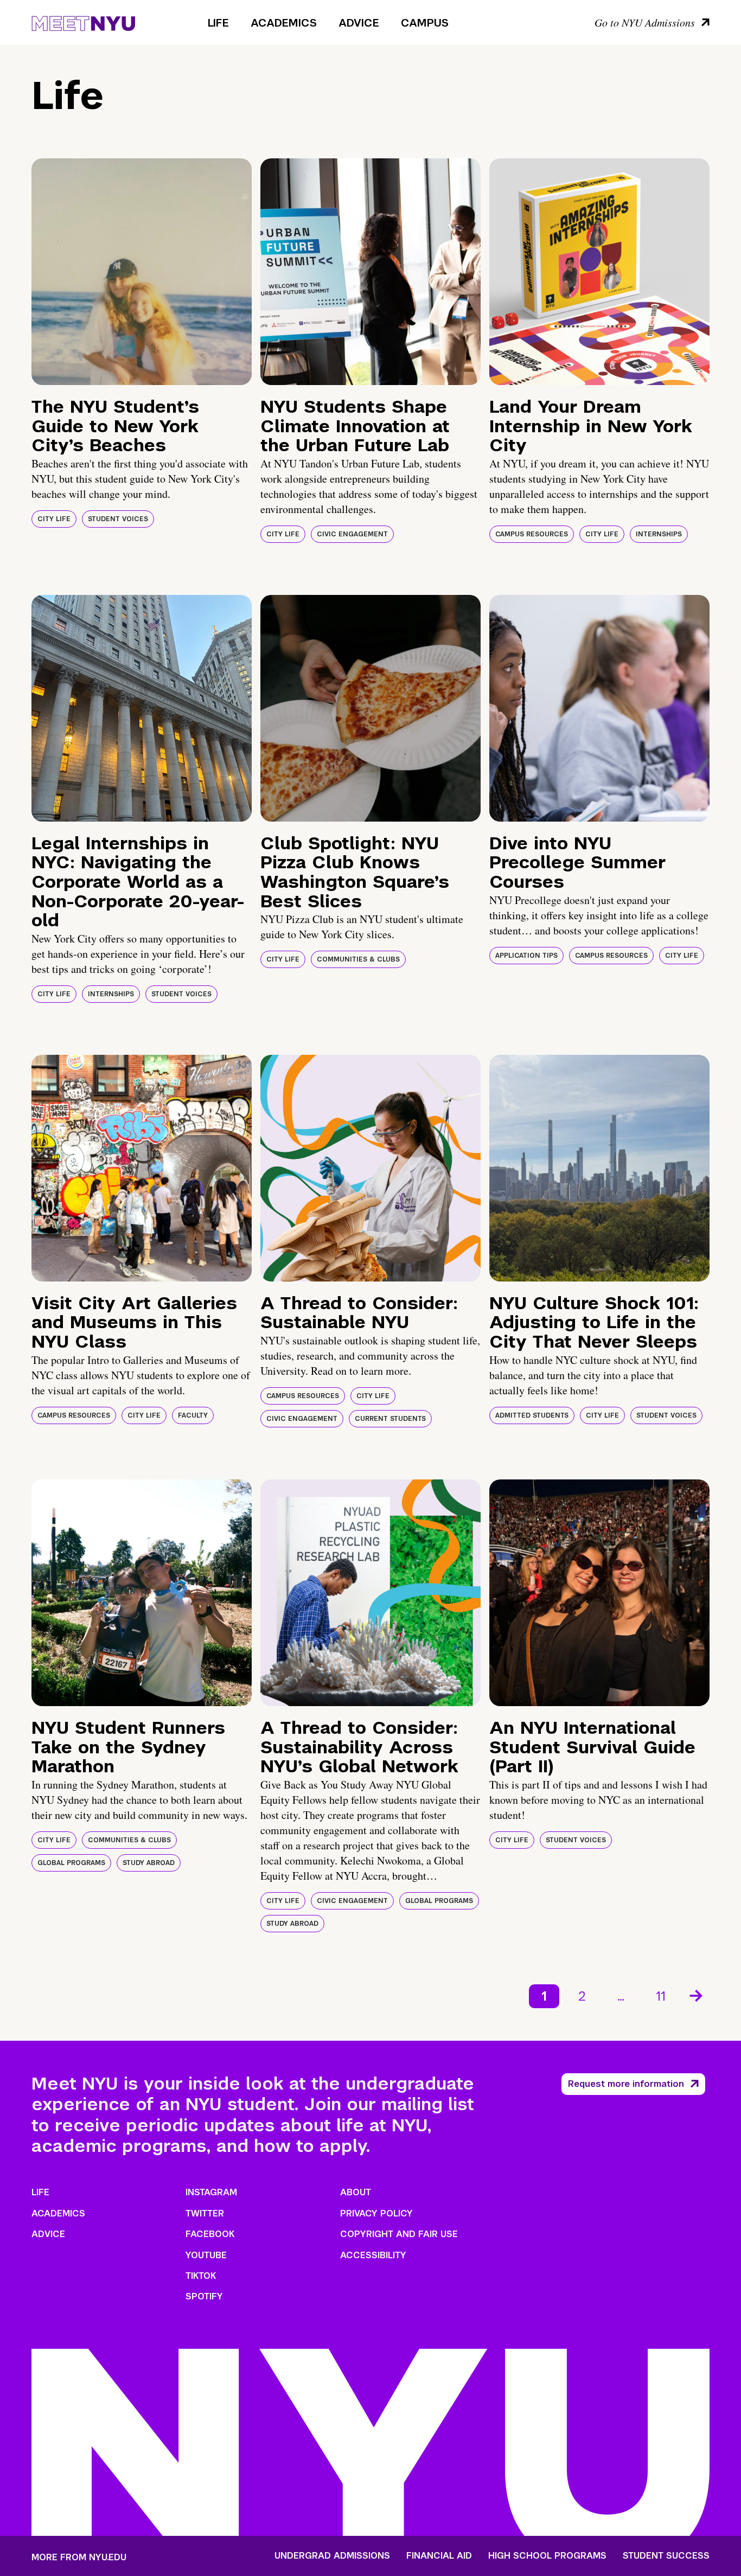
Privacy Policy (376, 2213)
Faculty (193, 1415)
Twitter (205, 2213)
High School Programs (547, 2556)
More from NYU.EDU (79, 2557)
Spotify (204, 2296)
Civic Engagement (352, 534)
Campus (425, 23)
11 (661, 1996)
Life (218, 23)
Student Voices (118, 519)
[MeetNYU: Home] (83, 22)
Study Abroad (149, 1863)
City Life (54, 519)
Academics (284, 23)
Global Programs (71, 1863)
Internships (659, 534)
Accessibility (373, 2255)
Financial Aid (439, 2556)
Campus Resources (532, 534)
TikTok (201, 2276)
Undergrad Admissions (332, 2556)
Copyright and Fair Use (399, 2234)
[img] (142, 272)
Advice (359, 23)
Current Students (390, 1419)
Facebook (210, 2234)
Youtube (206, 2255)
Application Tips (526, 956)
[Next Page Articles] (697, 1995)
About (356, 2192)
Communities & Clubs (358, 959)
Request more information (626, 2084)
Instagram (211, 2192)
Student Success (666, 2556)
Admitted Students (532, 1415)
